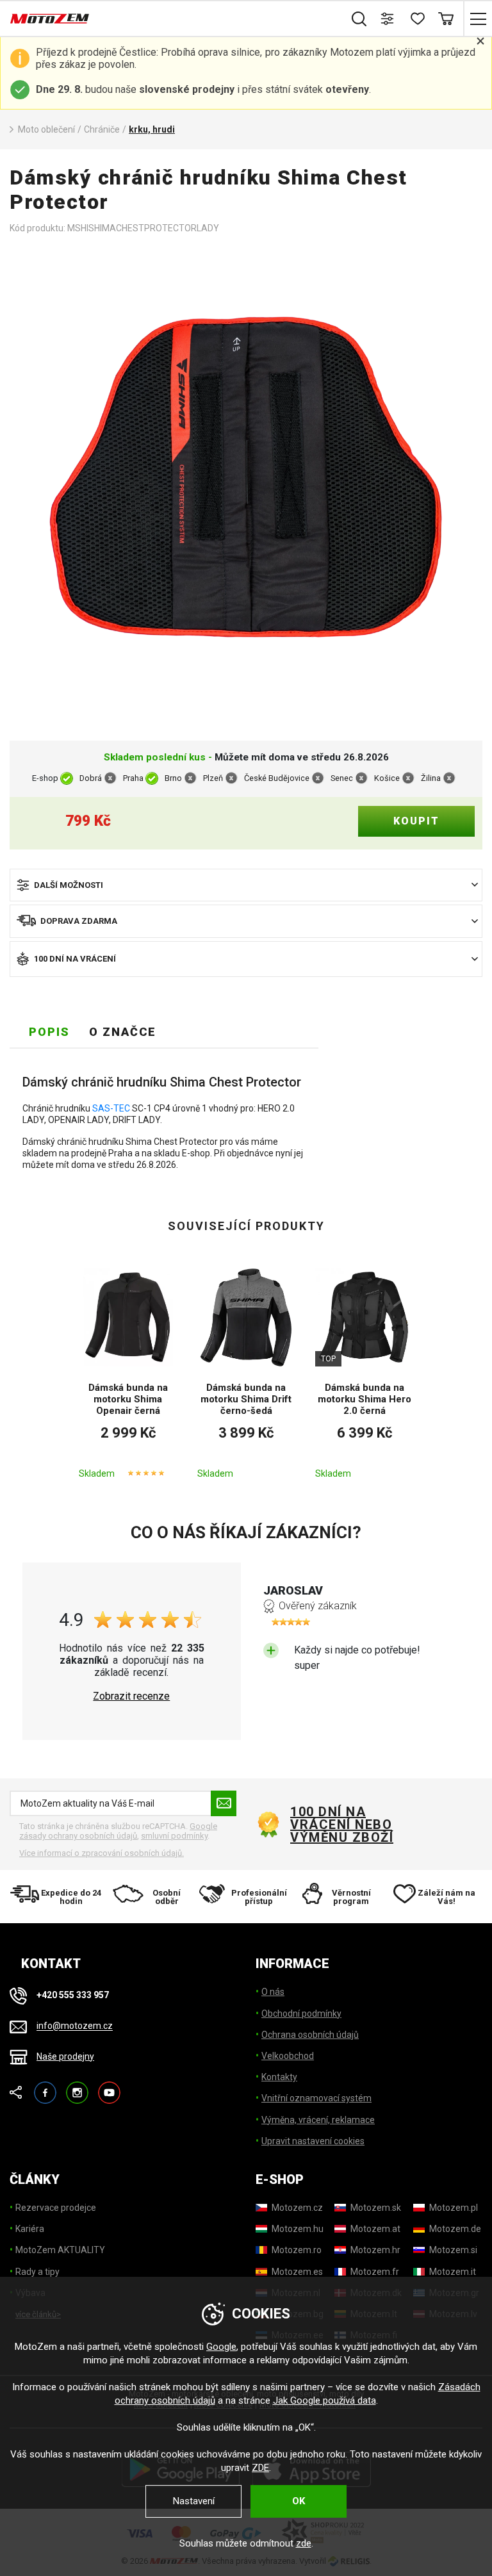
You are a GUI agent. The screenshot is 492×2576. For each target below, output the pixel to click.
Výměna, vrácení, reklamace (318, 2120)
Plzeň (213, 778)
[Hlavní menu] (478, 19)
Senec (342, 778)
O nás (273, 1992)
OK (299, 2501)
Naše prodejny (65, 2056)
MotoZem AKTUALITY (60, 2250)
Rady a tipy (37, 2272)
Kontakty (279, 2077)
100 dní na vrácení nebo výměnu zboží (342, 1825)
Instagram (77, 2087)
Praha (133, 778)
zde (304, 2543)
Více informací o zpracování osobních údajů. (102, 1853)
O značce (123, 1032)
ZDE (260, 2468)
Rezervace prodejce (56, 2208)
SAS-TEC (111, 1108)
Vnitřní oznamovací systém (316, 2098)
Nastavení (194, 2501)
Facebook (45, 2087)
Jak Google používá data (324, 2400)
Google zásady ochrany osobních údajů (118, 1831)
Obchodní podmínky (301, 2014)
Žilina (431, 778)
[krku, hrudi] (246, 488)
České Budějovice (277, 778)
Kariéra (30, 2229)
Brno (173, 778)
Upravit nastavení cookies (313, 2141)
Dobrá (91, 778)
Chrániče (102, 129)
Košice (387, 778)
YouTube (109, 2087)
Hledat (359, 19)
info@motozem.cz (75, 2026)
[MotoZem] (50, 19)
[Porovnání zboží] (388, 19)
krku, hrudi (152, 129)
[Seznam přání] (417, 19)
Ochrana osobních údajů (310, 2035)
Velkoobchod (288, 2056)
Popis (49, 1032)
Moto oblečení (46, 129)
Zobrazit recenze (131, 1696)
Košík (446, 19)
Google (221, 2347)
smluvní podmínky (174, 1836)
